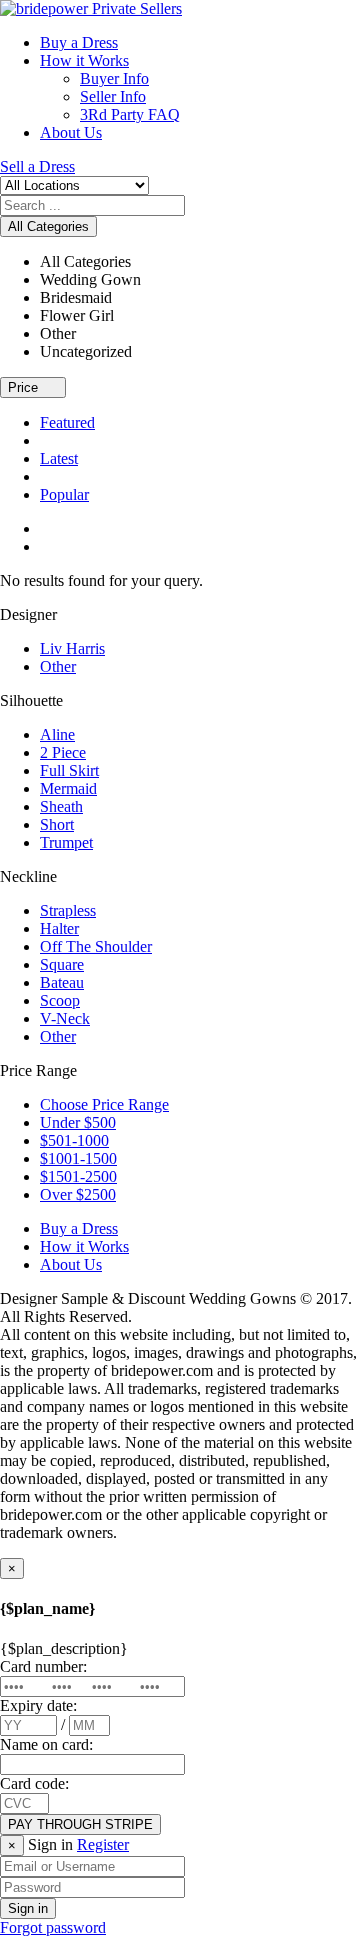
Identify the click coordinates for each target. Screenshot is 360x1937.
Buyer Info (114, 78)
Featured (67, 422)
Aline (57, 734)
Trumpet (66, 842)
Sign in (28, 1908)
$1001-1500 (78, 1158)
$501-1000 (74, 1140)
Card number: (43, 1666)
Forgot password (53, 1927)
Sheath (61, 806)
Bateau (62, 982)
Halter (59, 928)
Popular (64, 494)
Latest (59, 458)
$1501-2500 (78, 1176)
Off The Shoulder (96, 946)
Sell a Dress (37, 166)
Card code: (34, 1783)
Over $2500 (78, 1194)
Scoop (60, 1000)
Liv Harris (72, 648)
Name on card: (46, 1744)
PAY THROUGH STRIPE (80, 1824)
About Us (71, 132)
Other (58, 666)
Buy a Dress (79, 42)
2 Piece (63, 752)
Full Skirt (69, 770)
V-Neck (65, 1018)
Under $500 (78, 1122)
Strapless (68, 910)
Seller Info (113, 96)
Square (62, 964)
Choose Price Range (104, 1104)
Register (103, 1844)
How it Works (84, 60)
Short (57, 824)
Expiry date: (38, 1705)
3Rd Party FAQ (130, 114)
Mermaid (68, 788)
